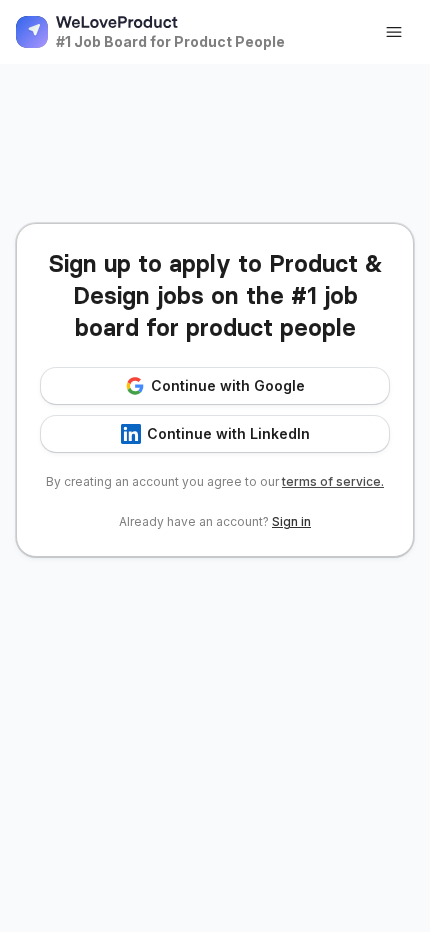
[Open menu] (394, 32)
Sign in (291, 521)
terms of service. (333, 481)
